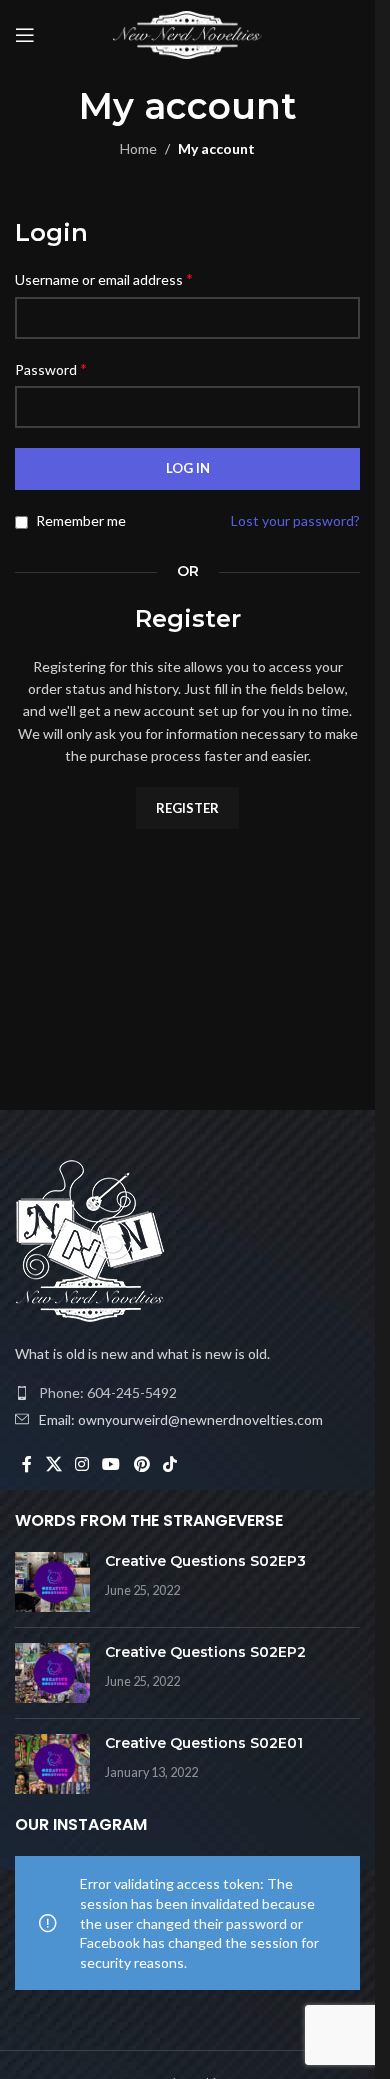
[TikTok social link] (169, 1464)
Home (138, 148)
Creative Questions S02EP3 (205, 1561)
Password (51, 368)
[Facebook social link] (27, 1464)
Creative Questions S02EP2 (205, 1652)
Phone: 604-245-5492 (108, 1392)
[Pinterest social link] (141, 1464)
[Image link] (90, 1239)
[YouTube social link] (111, 1464)
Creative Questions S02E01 (204, 1743)
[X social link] (53, 1464)
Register (187, 808)
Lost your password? (295, 520)
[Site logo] (188, 33)
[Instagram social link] (81, 1464)
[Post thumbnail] (52, 1582)
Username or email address (104, 278)
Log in (188, 468)
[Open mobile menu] (25, 35)
